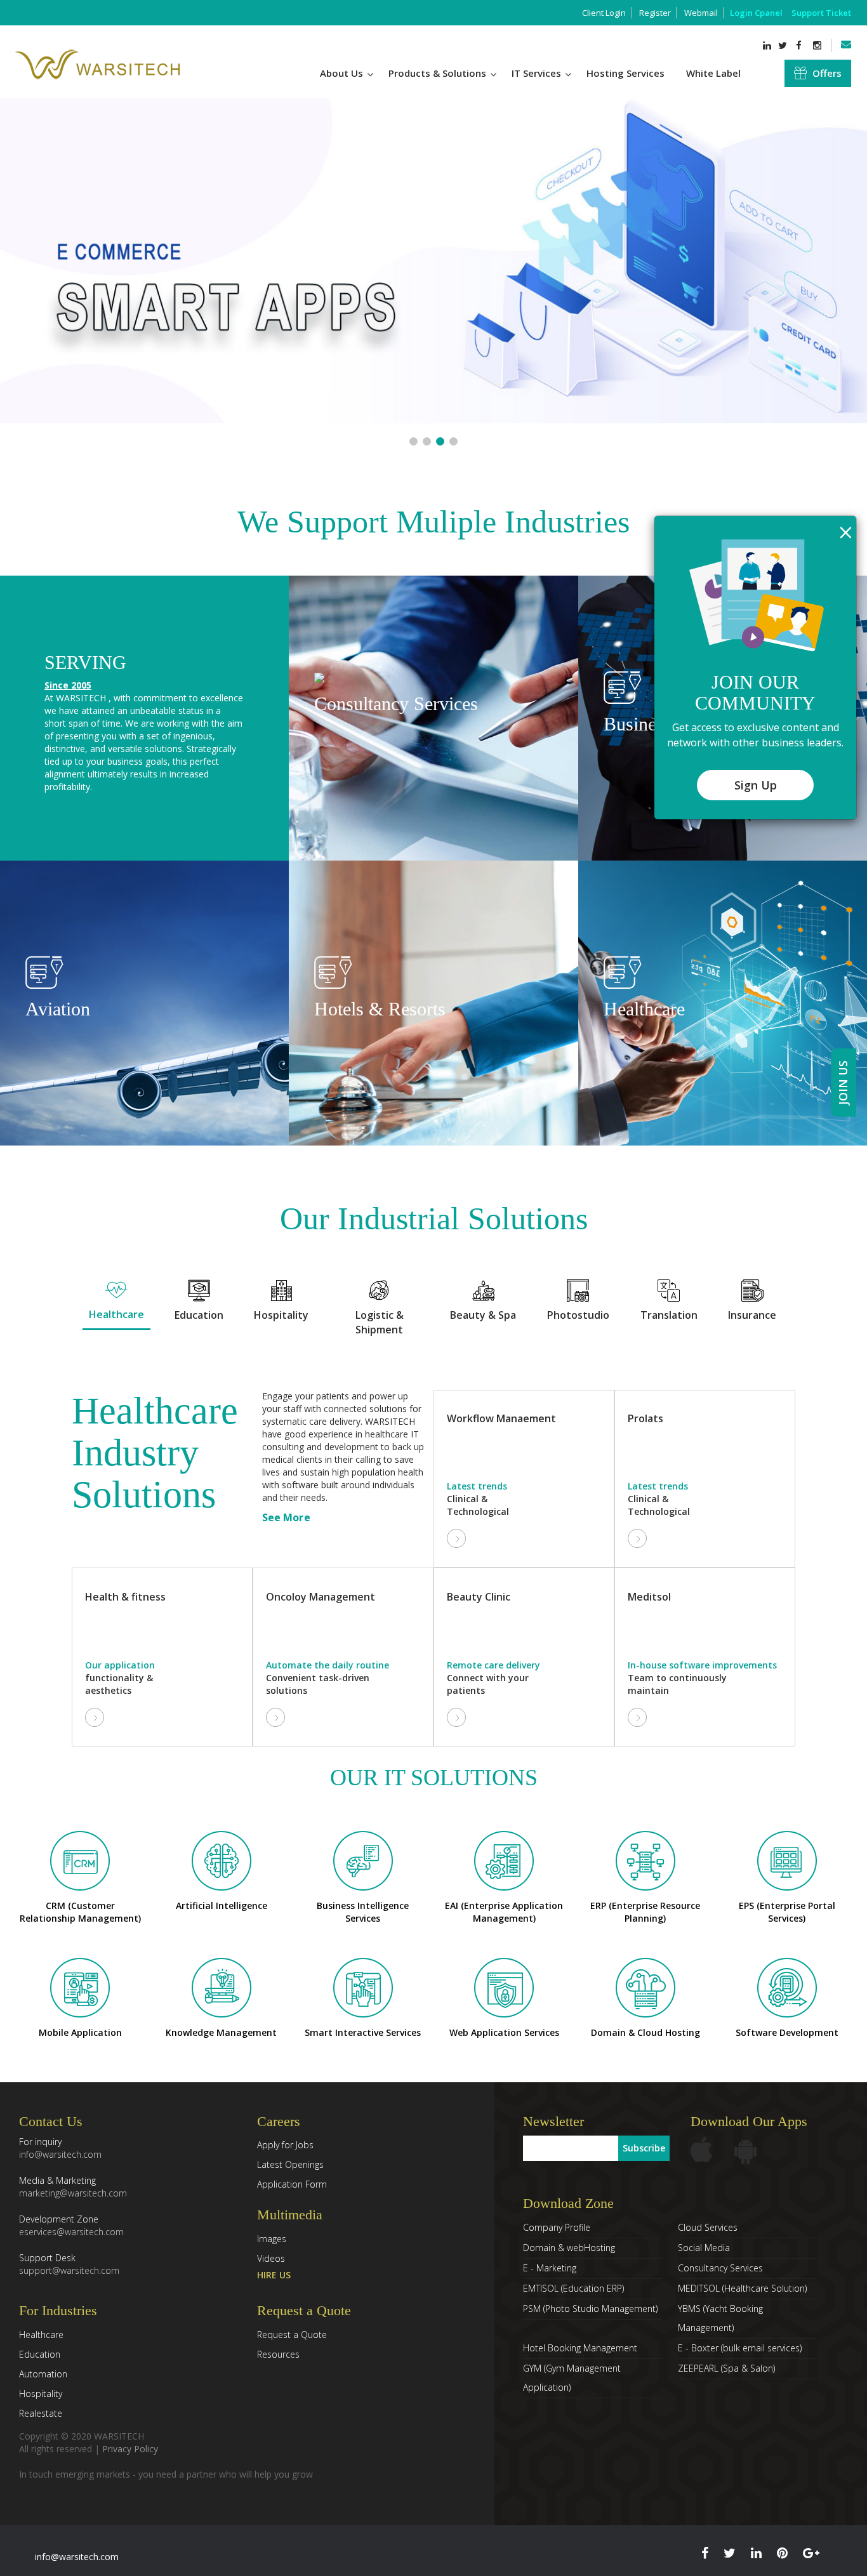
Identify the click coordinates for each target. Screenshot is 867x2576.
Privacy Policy (130, 2449)
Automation (43, 2374)
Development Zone (71, 2225)
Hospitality (41, 2394)
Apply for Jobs (285, 2145)
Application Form (292, 2184)
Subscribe (644, 2148)
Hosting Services (625, 73)
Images (272, 2239)
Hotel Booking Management (580, 2348)
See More (286, 1517)
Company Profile (557, 2227)
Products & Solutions (439, 73)
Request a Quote (292, 2335)
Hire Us (274, 2275)
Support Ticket (821, 13)
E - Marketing (550, 2268)
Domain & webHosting (569, 2248)
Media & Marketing (73, 2187)
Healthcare (41, 2335)
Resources (278, 2354)
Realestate (41, 2413)
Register (655, 13)
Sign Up (756, 785)
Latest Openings (290, 2164)
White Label (713, 73)
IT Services (538, 73)
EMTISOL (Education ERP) (573, 2288)
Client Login (604, 13)
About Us (343, 73)
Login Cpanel (756, 13)
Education (40, 2354)
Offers (827, 73)
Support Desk (69, 2264)
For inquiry (60, 2148)
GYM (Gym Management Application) (572, 2378)
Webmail (701, 13)
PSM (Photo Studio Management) (590, 2308)
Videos (271, 2258)
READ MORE (433, 803)
